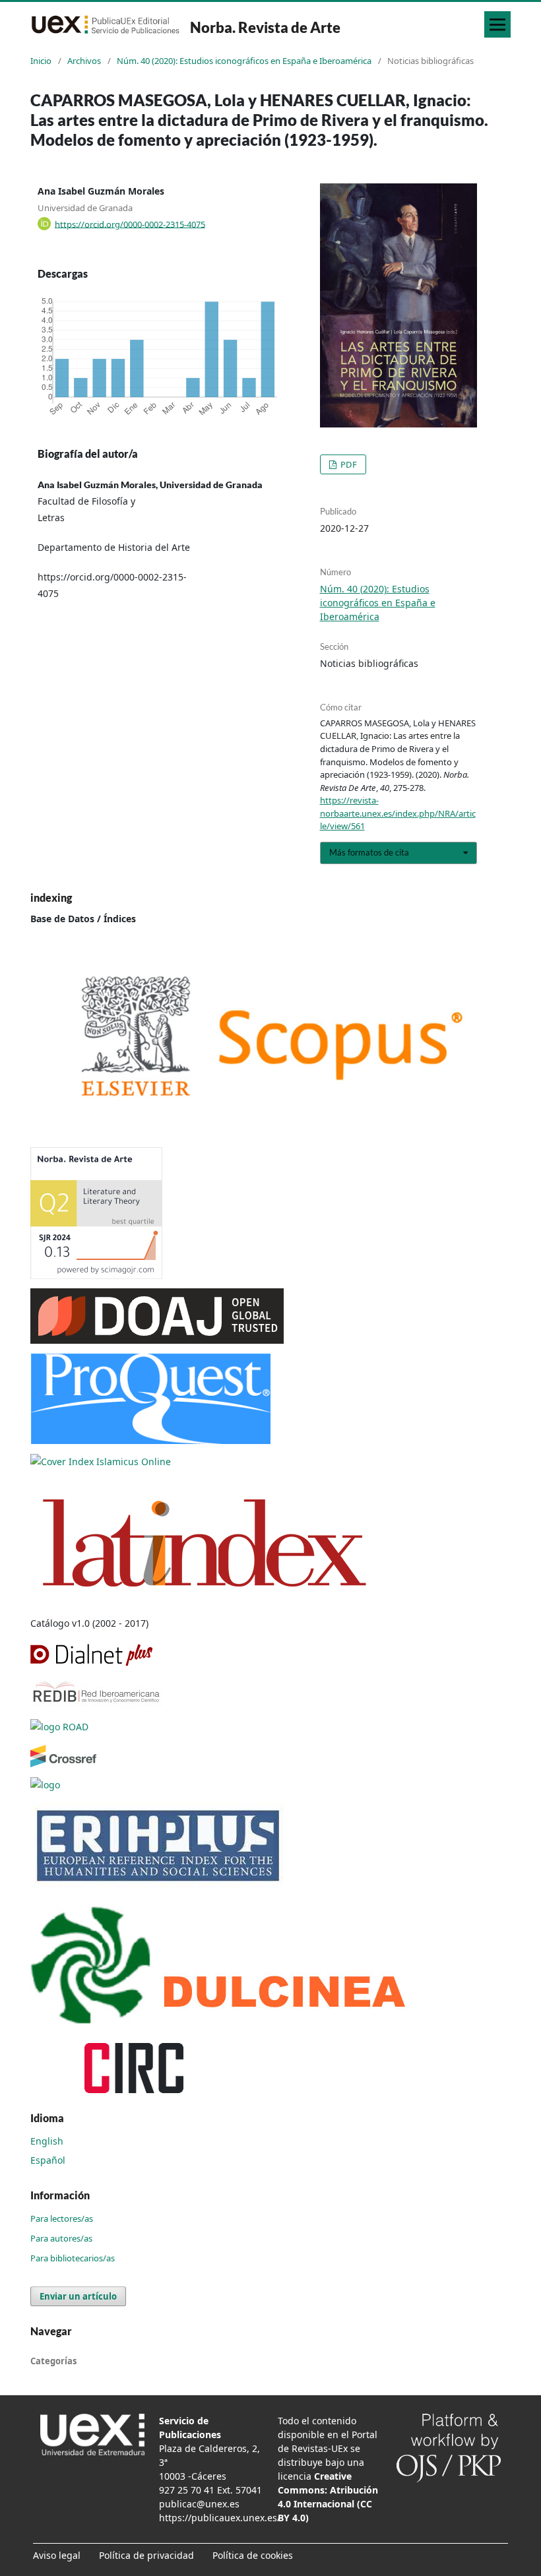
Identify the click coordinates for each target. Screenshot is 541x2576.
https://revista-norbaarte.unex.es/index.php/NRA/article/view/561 (398, 813)
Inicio (41, 61)
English (47, 2141)
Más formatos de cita (369, 852)
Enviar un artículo (78, 2296)
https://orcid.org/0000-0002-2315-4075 (130, 224)
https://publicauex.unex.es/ (220, 2518)
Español (48, 2160)
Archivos (84, 61)
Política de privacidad (146, 2555)
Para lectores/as (62, 2218)
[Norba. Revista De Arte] (270, 1037)
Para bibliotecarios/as (73, 2258)
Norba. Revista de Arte (265, 27)
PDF (348, 464)
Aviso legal (57, 2555)
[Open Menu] (497, 24)
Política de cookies (253, 2555)
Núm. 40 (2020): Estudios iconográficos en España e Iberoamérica (244, 61)
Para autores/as (61, 2238)
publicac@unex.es (199, 2504)
